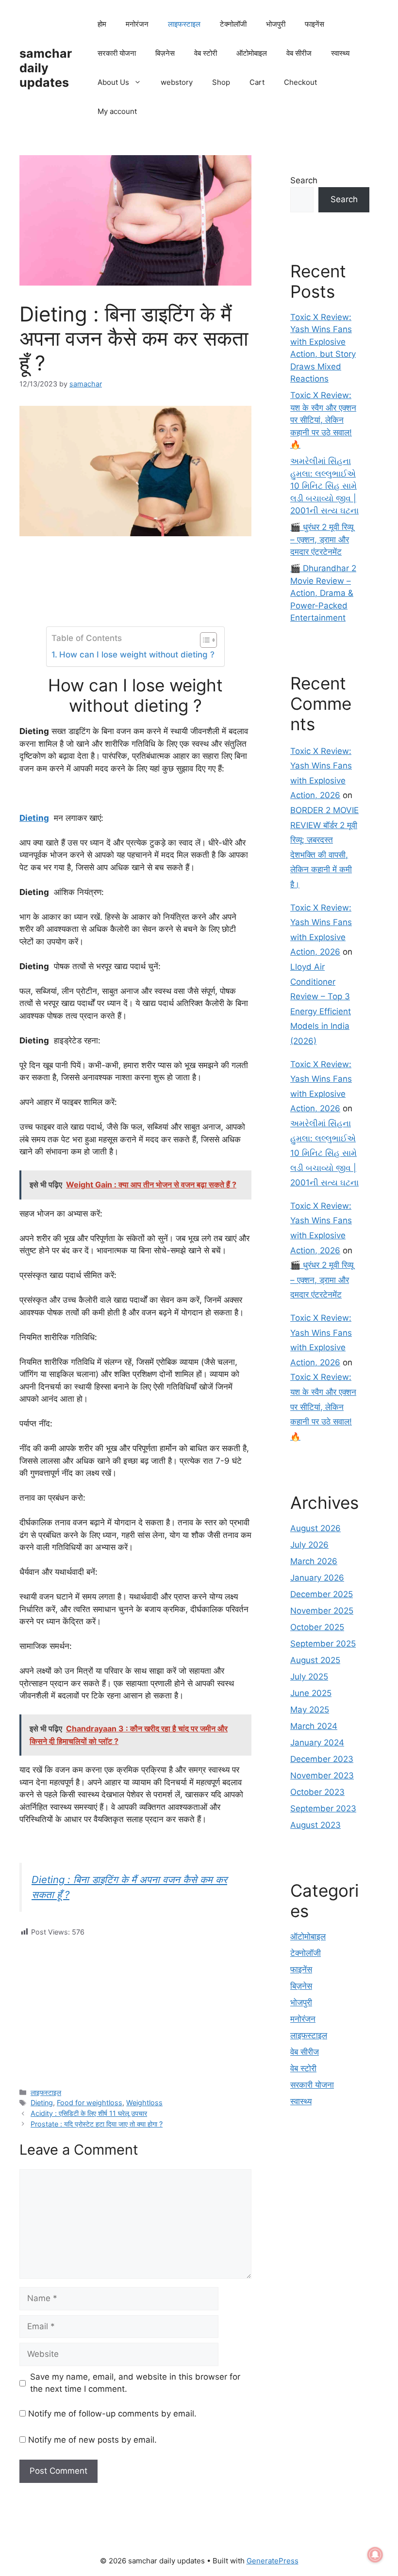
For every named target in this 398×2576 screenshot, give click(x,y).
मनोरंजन (137, 24)
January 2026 (317, 1578)
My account (117, 111)
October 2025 (317, 1627)
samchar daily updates (46, 68)
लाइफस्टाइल (184, 24)
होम (102, 24)
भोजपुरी (276, 24)
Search (304, 180)
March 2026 (314, 1561)
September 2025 (323, 1644)
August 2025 (315, 1660)
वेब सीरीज (299, 53)
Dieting (42, 2103)
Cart (257, 82)
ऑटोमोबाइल (252, 53)
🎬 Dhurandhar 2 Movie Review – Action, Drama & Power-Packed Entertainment (323, 593)
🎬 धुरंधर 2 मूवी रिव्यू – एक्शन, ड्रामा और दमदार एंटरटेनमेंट (322, 539)
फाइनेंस (315, 24)
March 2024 (314, 1726)
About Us (113, 82)
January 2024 (317, 1743)
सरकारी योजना (117, 53)
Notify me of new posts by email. (92, 2440)
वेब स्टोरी (206, 53)
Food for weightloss (90, 2103)
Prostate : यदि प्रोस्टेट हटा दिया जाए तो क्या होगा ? (97, 2124)
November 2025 (322, 1611)
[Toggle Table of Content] (204, 640)
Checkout (300, 82)
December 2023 (322, 1759)
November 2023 (322, 1776)
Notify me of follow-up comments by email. (112, 2414)
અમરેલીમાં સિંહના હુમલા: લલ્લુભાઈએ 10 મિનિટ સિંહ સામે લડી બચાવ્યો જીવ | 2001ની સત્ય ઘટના (324, 486)
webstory (177, 82)
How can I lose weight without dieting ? (137, 655)
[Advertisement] (135, 2005)
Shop (221, 82)
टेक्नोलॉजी (233, 24)
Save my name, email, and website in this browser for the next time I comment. (135, 2383)
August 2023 (315, 1825)
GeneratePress (273, 2561)
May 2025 (310, 1710)
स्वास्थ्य (340, 53)
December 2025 (322, 1594)
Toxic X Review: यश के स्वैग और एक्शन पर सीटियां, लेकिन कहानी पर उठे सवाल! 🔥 (323, 420)
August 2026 (315, 1528)
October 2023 (317, 1792)
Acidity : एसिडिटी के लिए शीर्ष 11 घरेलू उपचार (89, 2113)
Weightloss (144, 2103)
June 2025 (311, 1693)
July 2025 (309, 1677)
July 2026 (309, 1545)
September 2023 (323, 1808)
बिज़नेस (165, 53)
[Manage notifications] (375, 2555)
